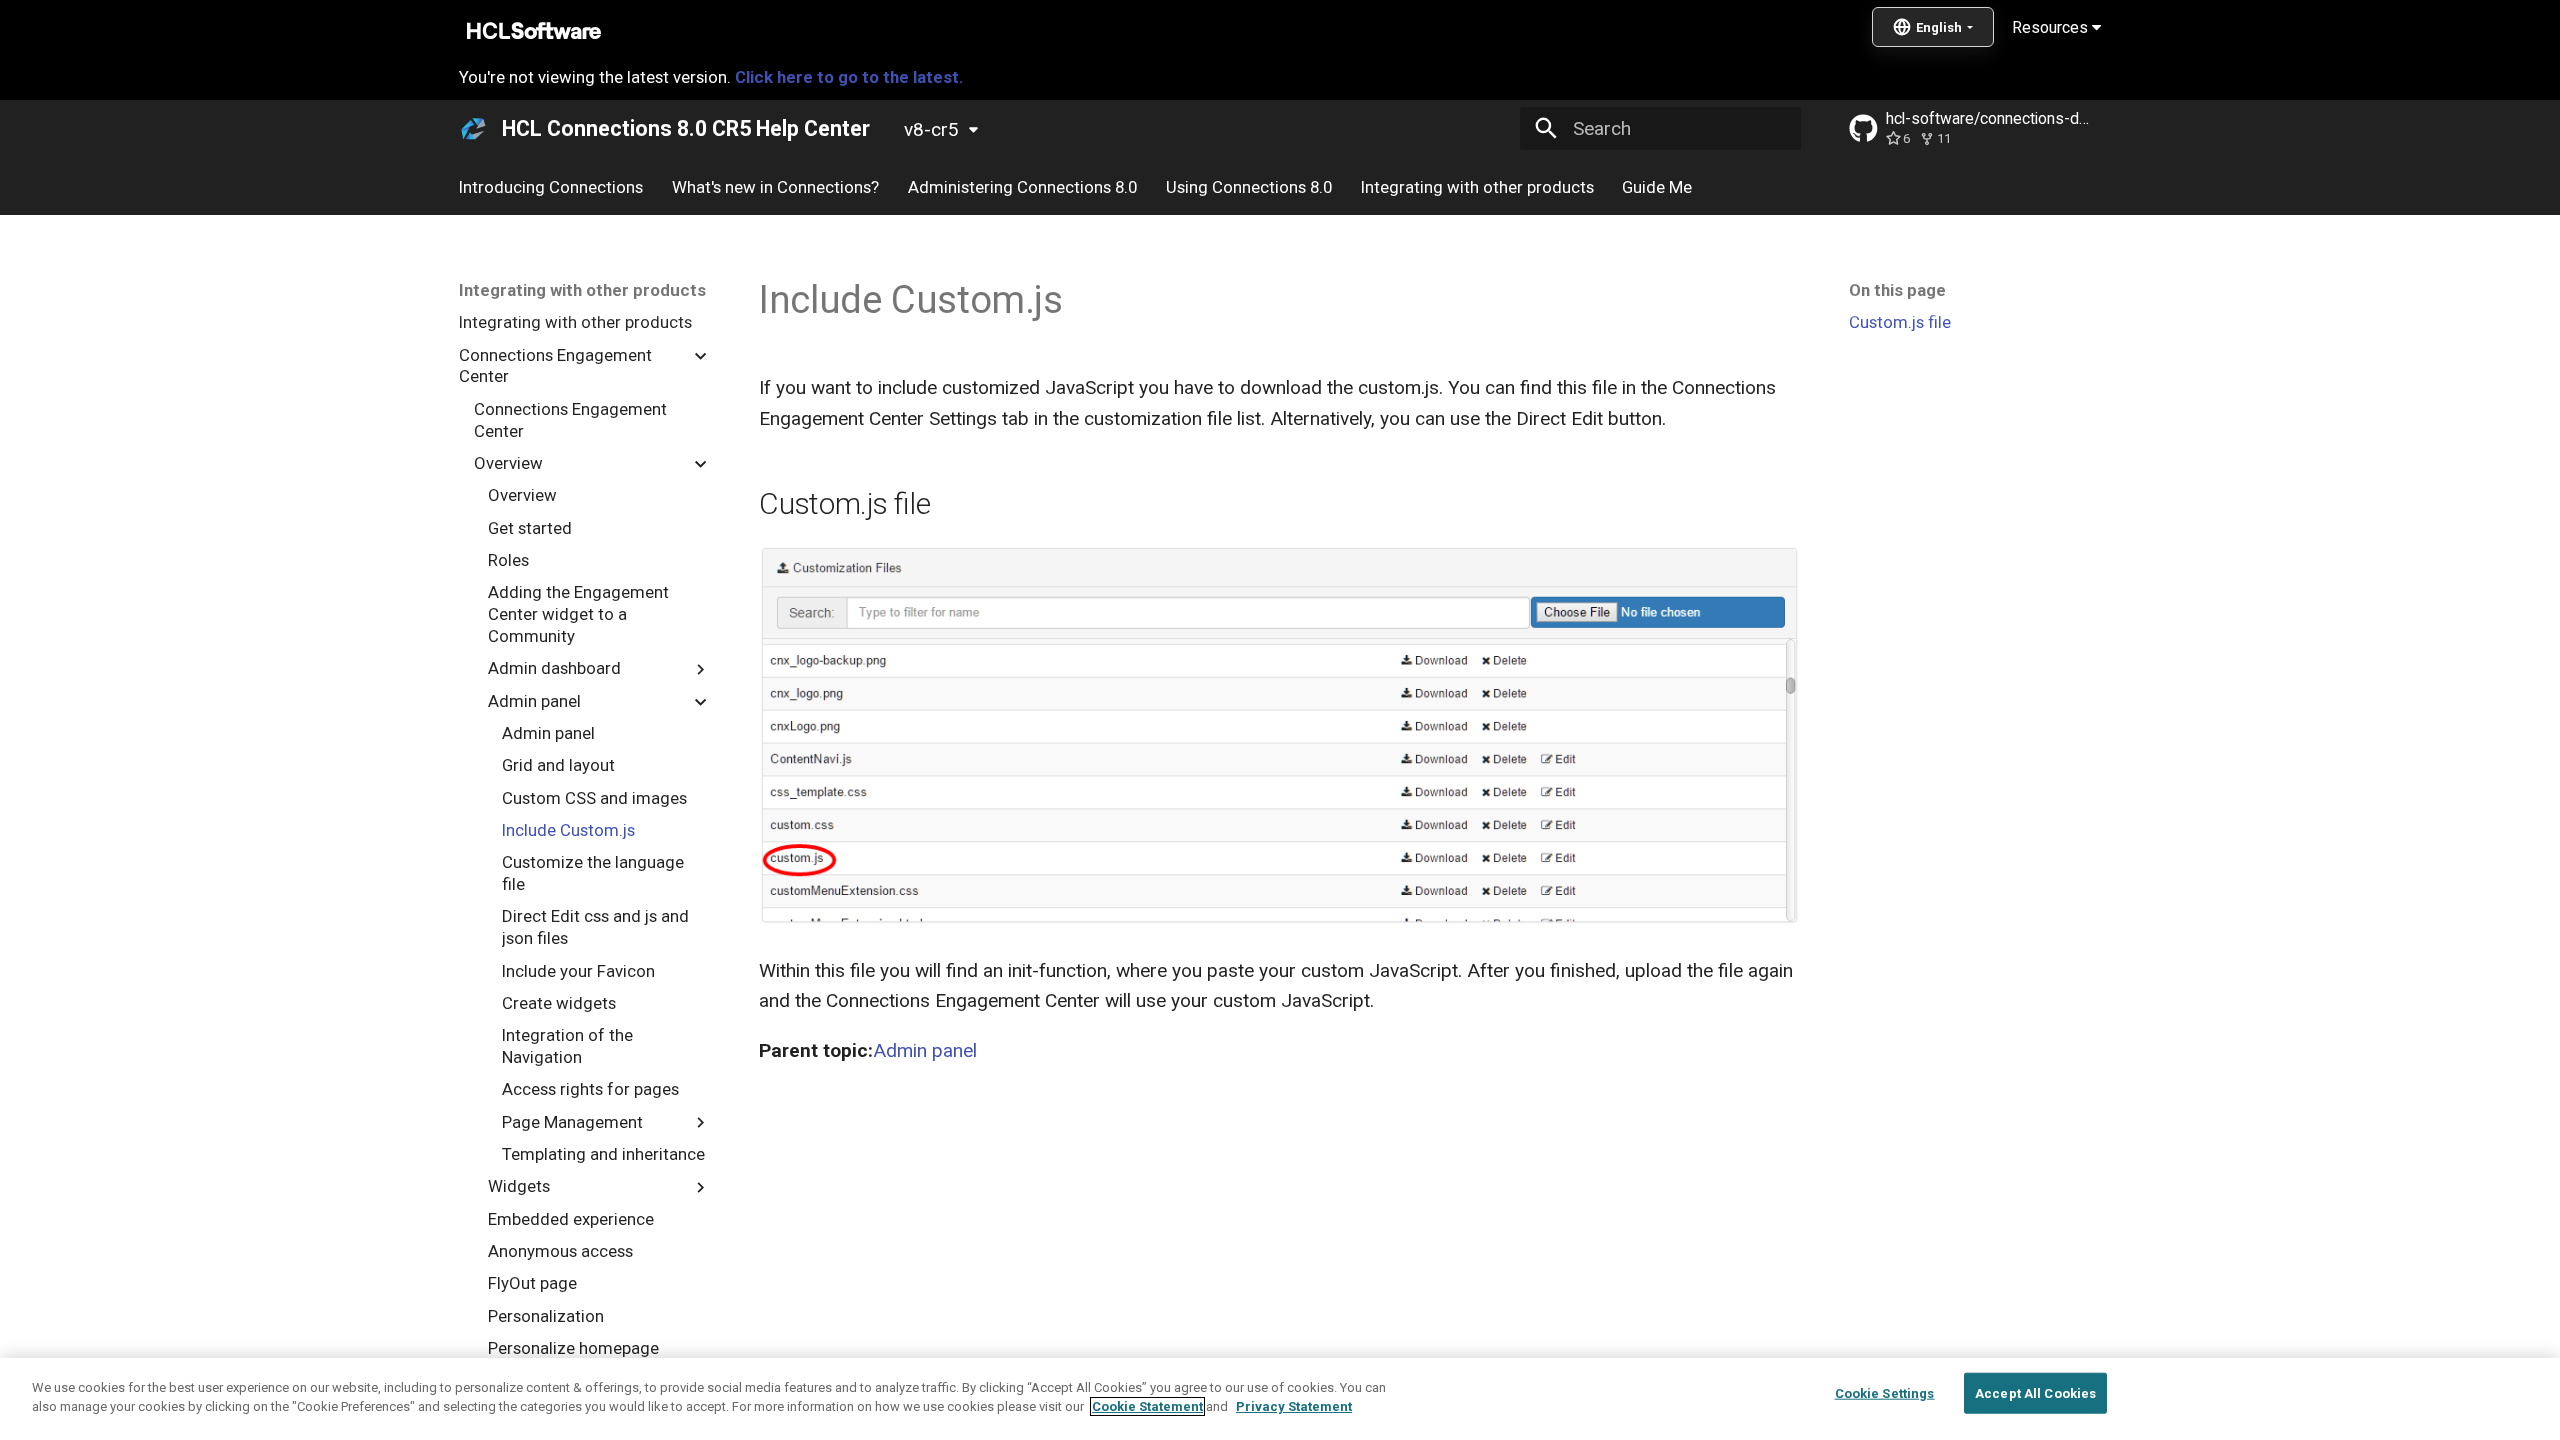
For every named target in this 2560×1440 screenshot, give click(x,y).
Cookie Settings (1885, 1393)
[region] (1280, 1399)
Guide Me (1657, 187)
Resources (2052, 27)
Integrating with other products (1476, 187)
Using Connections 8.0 (1249, 187)
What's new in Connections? (775, 187)
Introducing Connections (551, 187)
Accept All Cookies (2035, 1393)
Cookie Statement (1147, 1406)
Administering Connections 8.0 (1022, 187)
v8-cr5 (931, 129)
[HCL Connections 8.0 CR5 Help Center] (474, 129)
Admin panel (925, 1050)
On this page (1897, 290)
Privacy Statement (1294, 1406)
